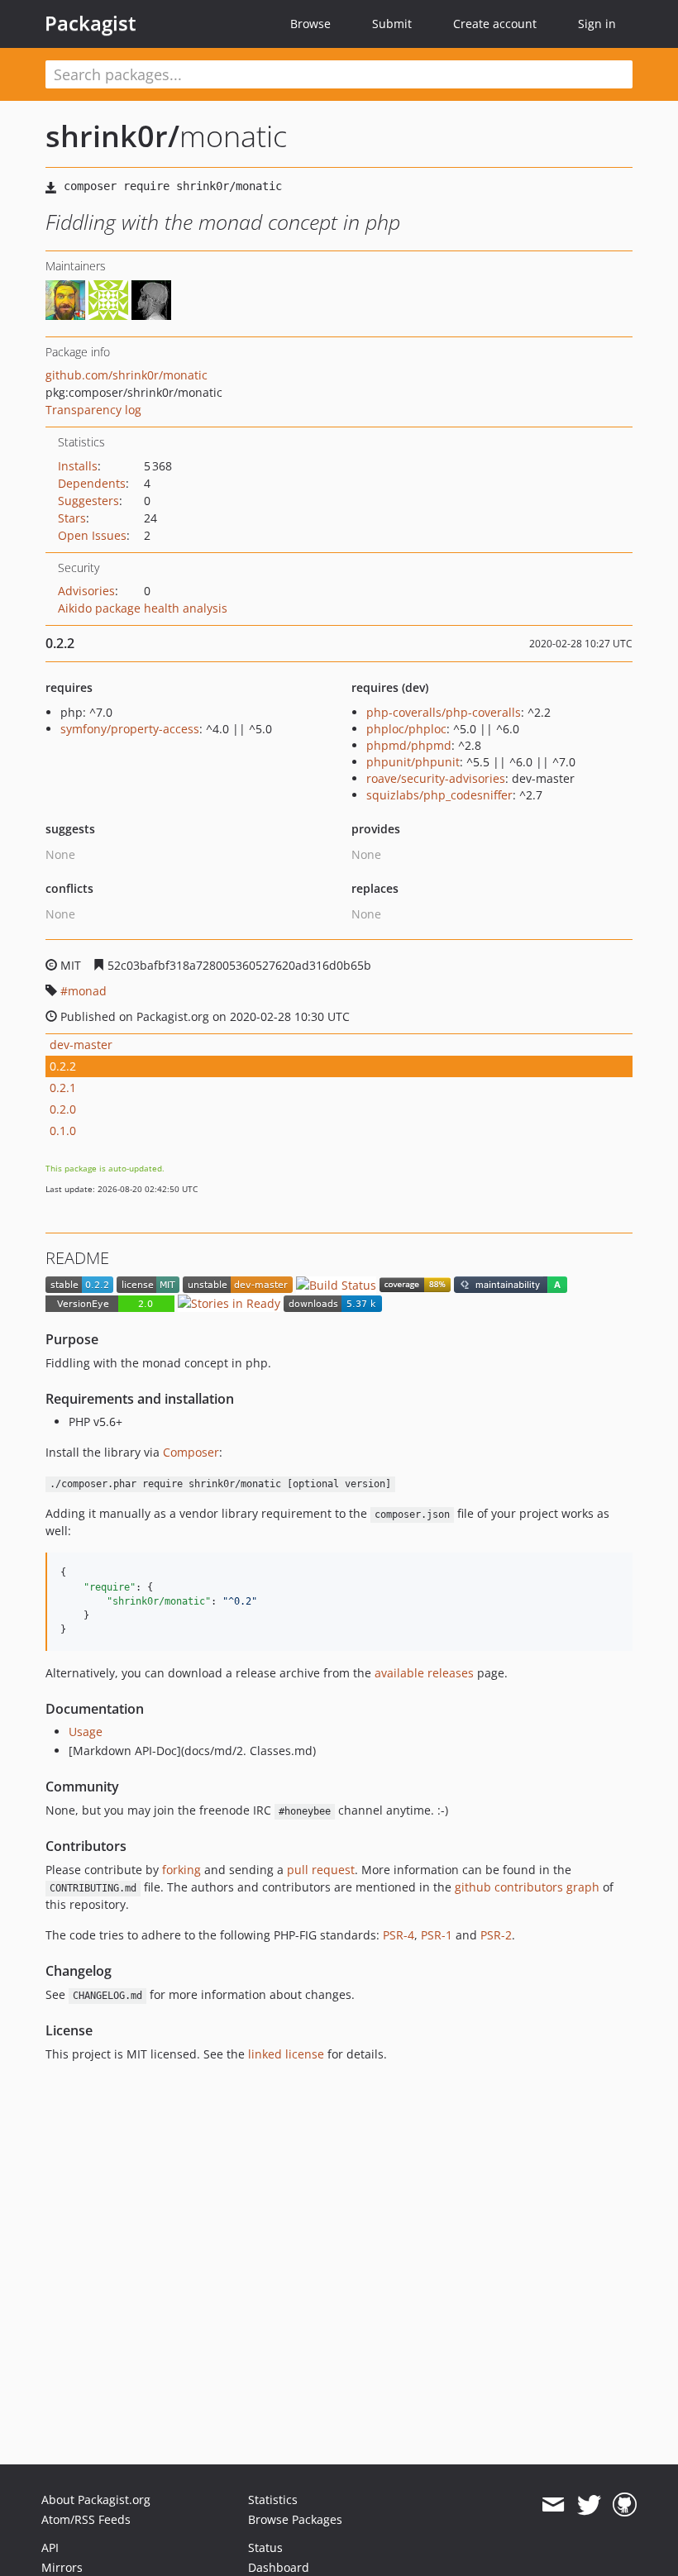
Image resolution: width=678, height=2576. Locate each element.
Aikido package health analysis (143, 608)
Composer (191, 1452)
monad (87, 991)
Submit (392, 24)
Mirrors (62, 2567)
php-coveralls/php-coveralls (444, 712)
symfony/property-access (130, 729)
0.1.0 (63, 1131)
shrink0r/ (112, 136)
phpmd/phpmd (409, 745)
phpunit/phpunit (413, 762)
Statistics (273, 2500)
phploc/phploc (406, 729)
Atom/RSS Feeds (86, 2519)
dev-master (81, 1045)
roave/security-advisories (436, 778)
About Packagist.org (96, 2500)
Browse (310, 24)
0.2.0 (63, 1109)
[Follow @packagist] (589, 2505)
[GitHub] (625, 2505)
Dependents (92, 483)
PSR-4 (399, 1935)
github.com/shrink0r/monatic (127, 375)
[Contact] (553, 2505)
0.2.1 (63, 1088)
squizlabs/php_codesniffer (439, 795)
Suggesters (88, 501)
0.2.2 (63, 1066)
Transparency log (93, 410)
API (50, 2547)
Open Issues (92, 535)
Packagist (91, 23)
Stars (72, 518)
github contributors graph (527, 1887)
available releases (424, 1673)
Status (265, 2547)
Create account (495, 24)
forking (181, 1870)
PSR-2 (496, 1935)
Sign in (597, 24)
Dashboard (279, 2567)
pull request (321, 1870)
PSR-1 (437, 1935)
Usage (86, 1732)
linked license (286, 2054)
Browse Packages (295, 2519)
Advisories (86, 591)
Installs (78, 466)
